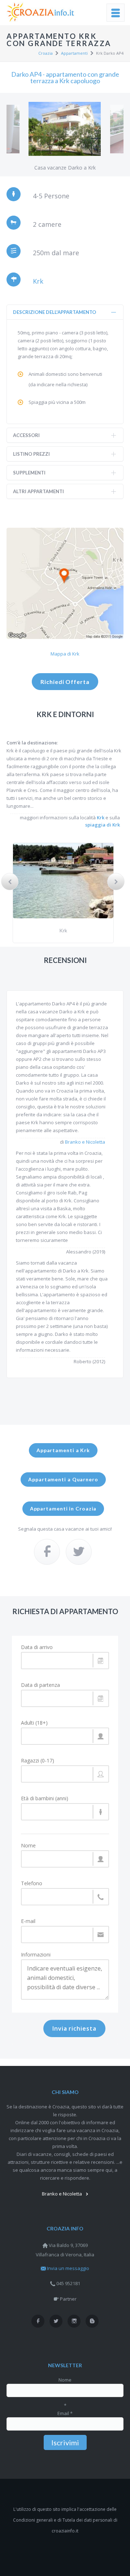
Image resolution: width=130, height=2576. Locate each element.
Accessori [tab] (26, 435)
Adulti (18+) (34, 1723)
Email (65, 2413)
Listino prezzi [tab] (31, 454)
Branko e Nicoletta (85, 1142)
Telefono (32, 1883)
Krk (38, 281)
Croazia (45, 53)
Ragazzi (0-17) (38, 1761)
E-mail (28, 1921)
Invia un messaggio (68, 2268)
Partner (68, 2299)
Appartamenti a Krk (63, 1450)
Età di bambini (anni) (45, 1798)
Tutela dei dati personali (87, 2520)
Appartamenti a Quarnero (63, 1479)
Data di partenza (40, 1685)
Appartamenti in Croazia (63, 1508)
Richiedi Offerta (65, 682)
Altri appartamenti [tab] (38, 491)
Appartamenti (74, 53)
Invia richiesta (74, 2028)
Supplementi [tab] (29, 473)
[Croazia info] (41, 12)
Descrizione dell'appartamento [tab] (55, 312)
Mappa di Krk (65, 654)
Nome (28, 1846)
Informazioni (36, 1955)
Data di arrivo (37, 1647)
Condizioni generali (33, 2520)
